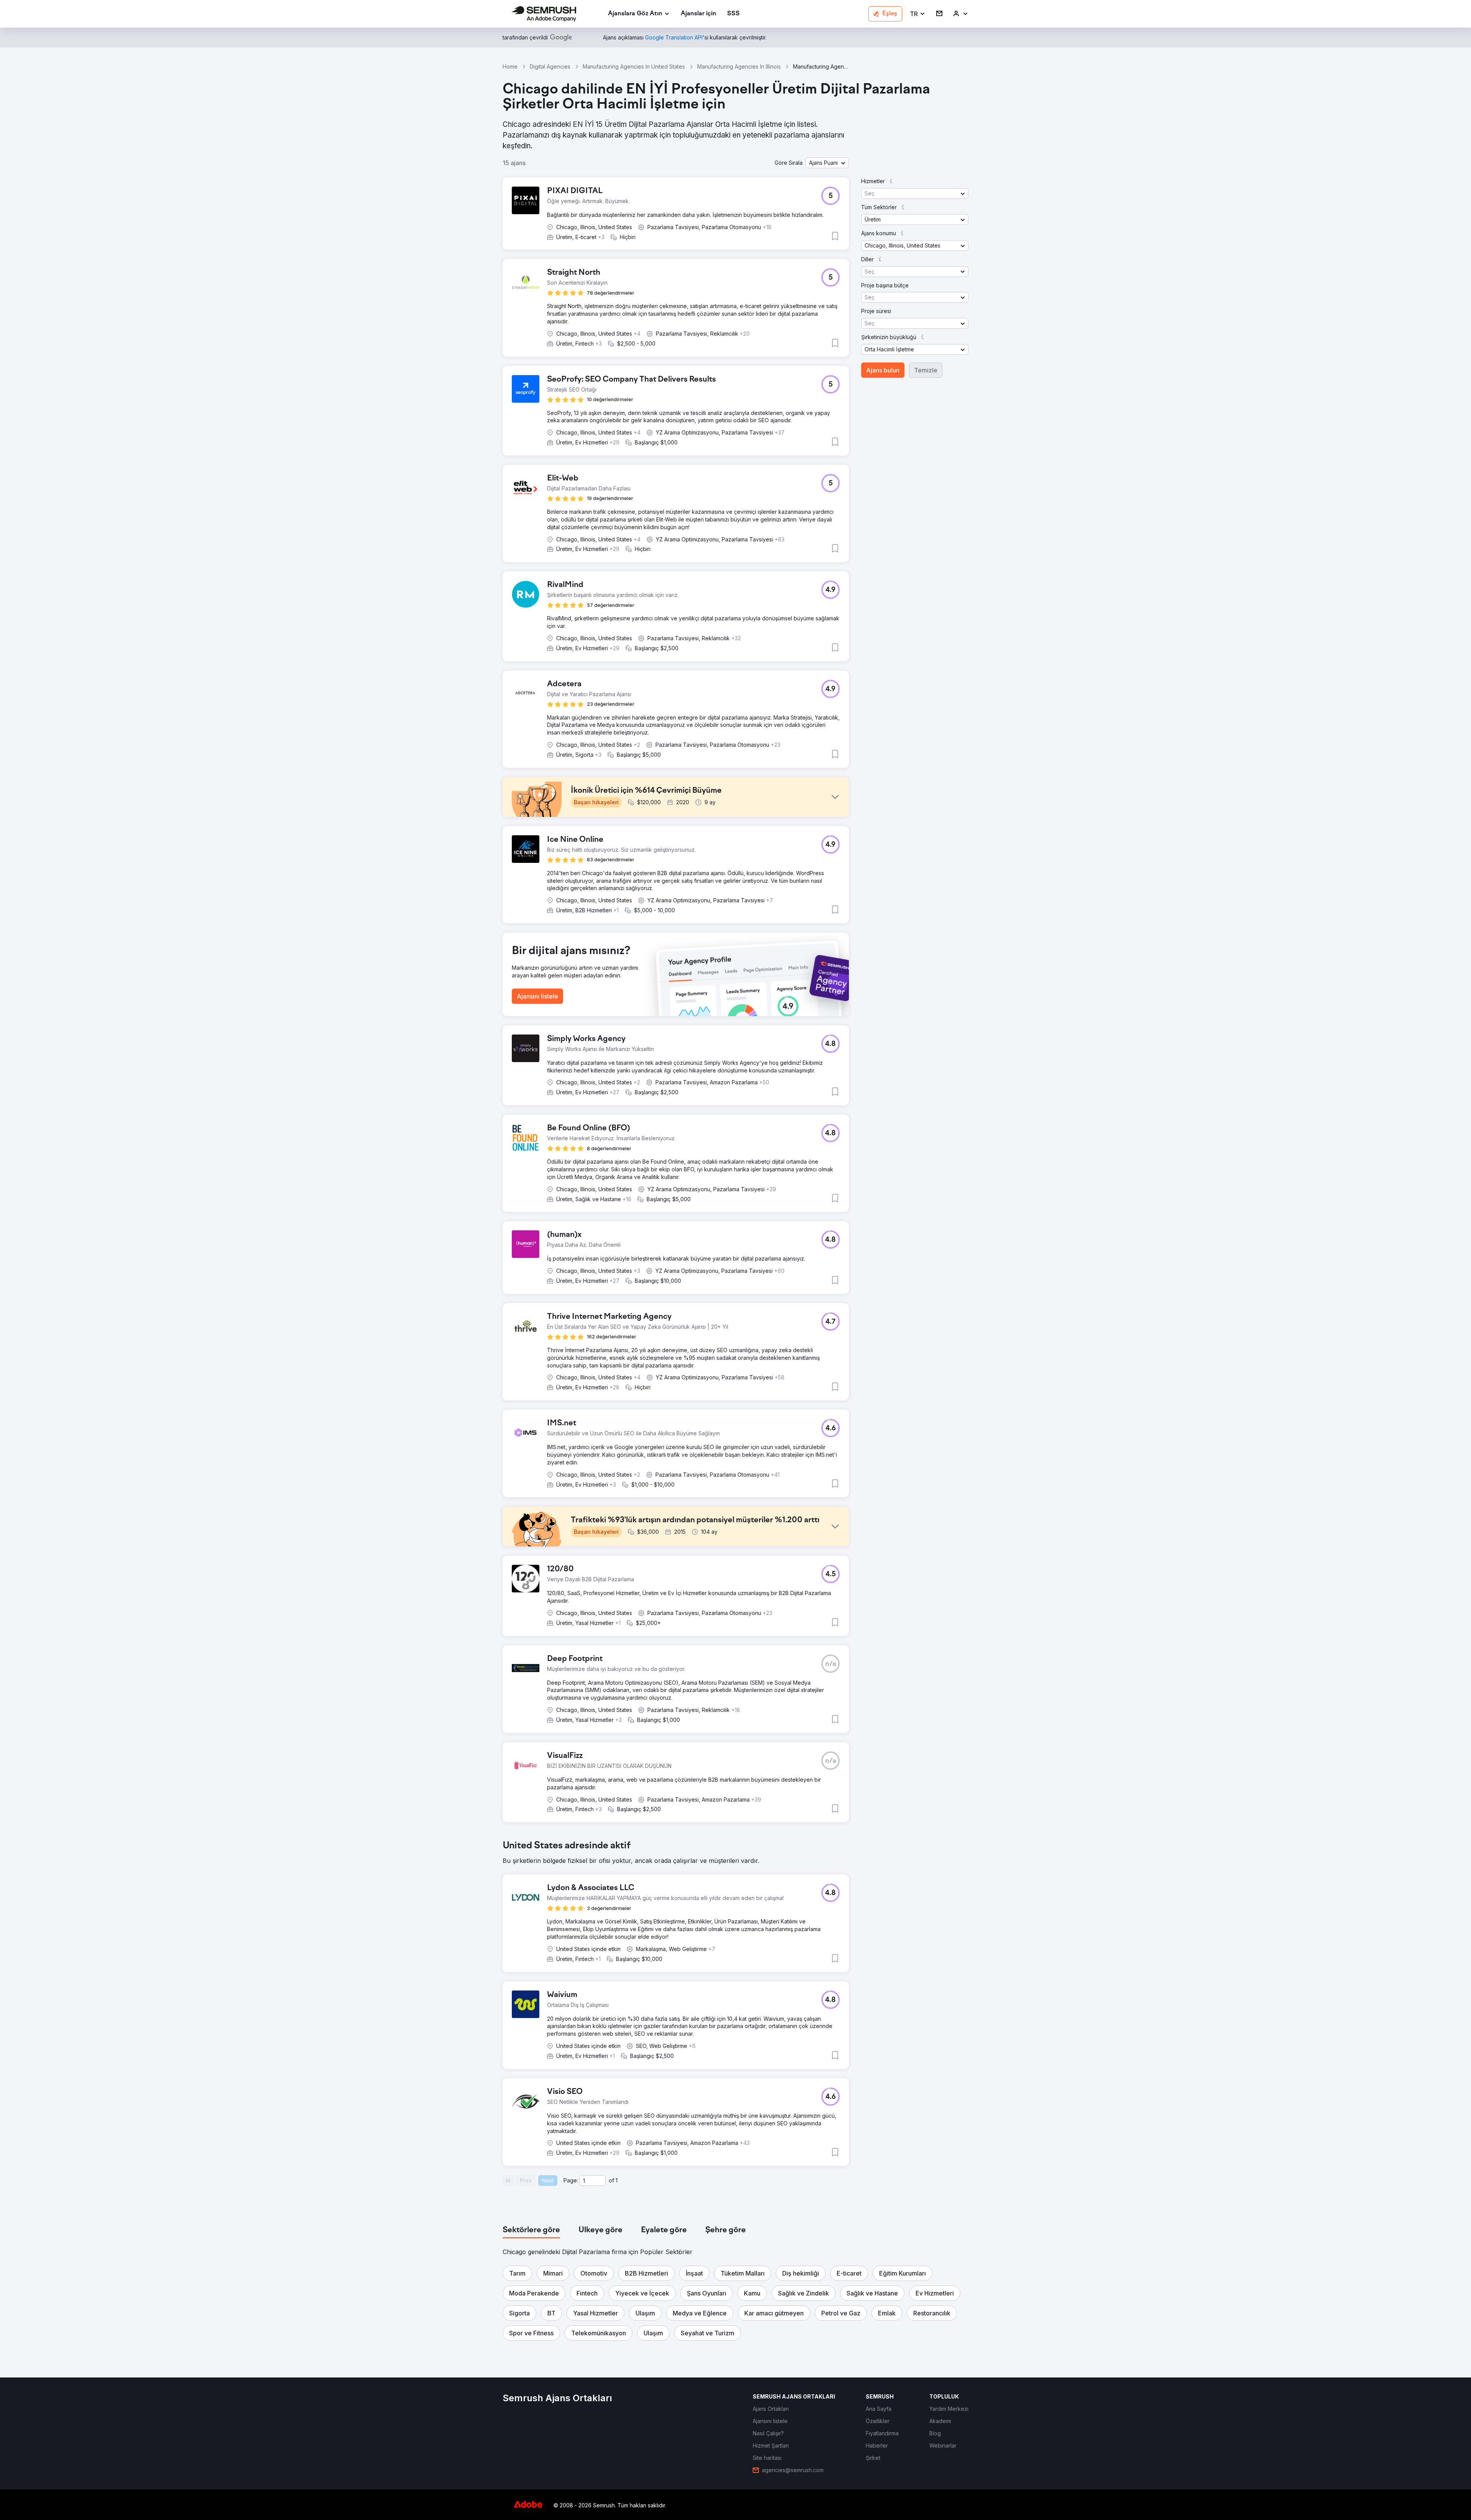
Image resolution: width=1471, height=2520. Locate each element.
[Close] (870, 1167)
